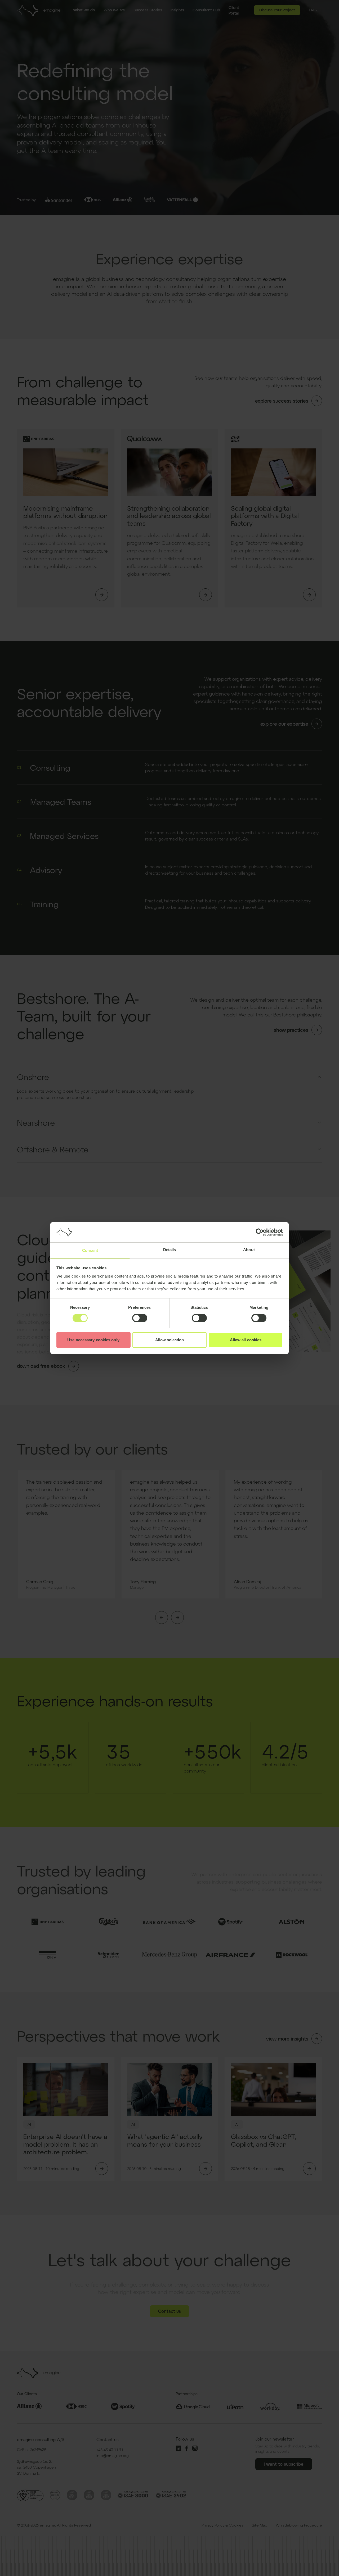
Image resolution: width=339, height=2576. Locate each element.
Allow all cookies (246, 1340)
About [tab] (249, 1250)
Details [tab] (170, 1250)
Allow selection (170, 1340)
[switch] (140, 1318)
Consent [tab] (90, 1250)
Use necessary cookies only (93, 1340)
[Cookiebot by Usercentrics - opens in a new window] (260, 1232)
